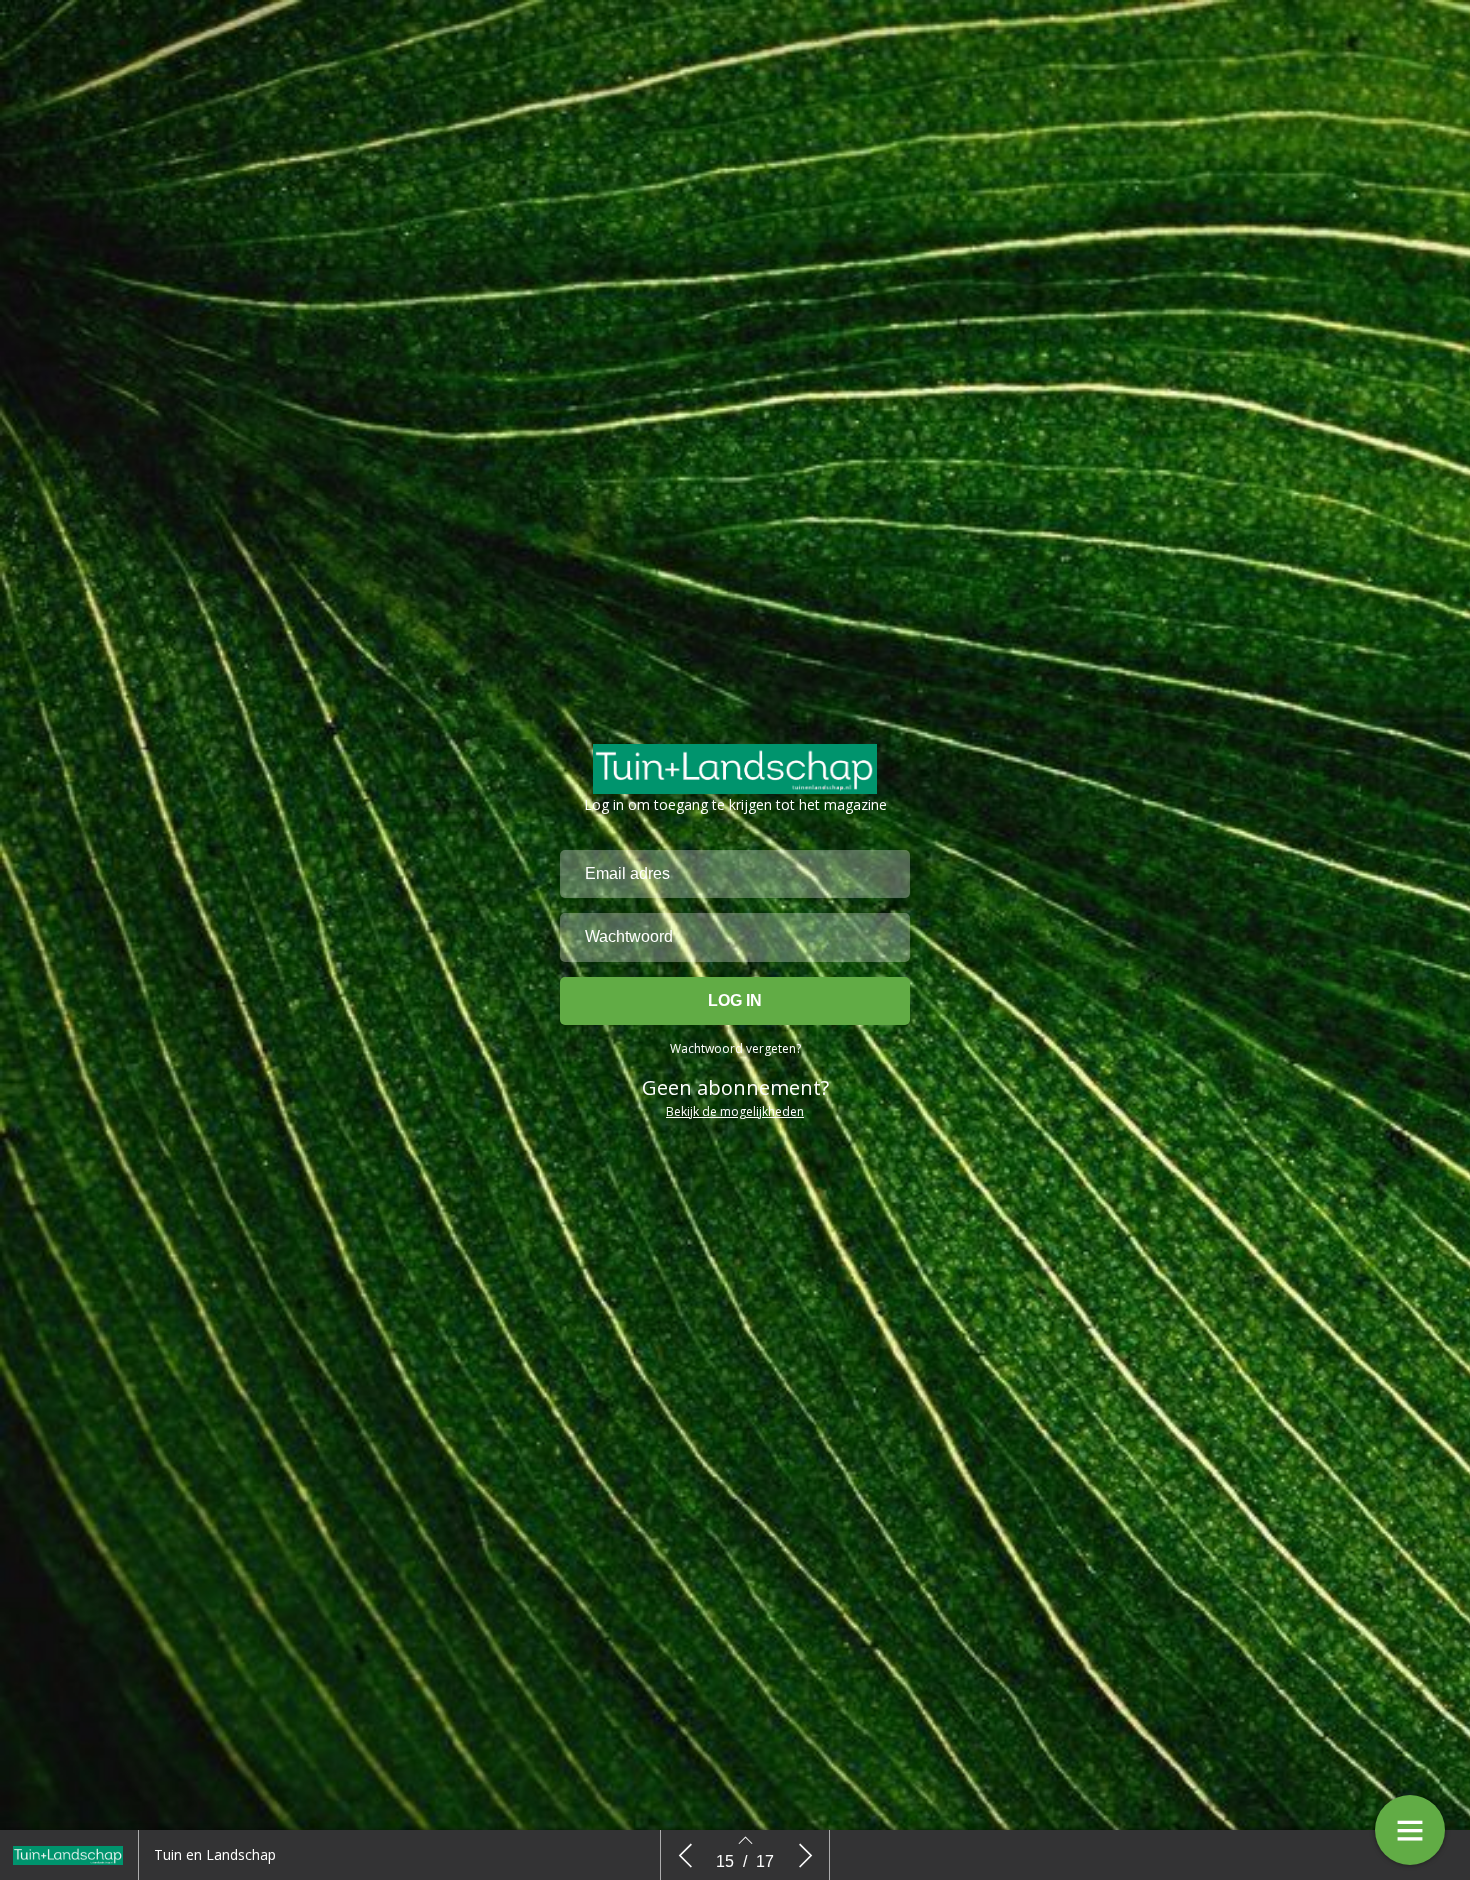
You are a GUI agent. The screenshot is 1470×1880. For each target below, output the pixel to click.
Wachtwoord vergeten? (735, 1048)
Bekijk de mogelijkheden (735, 1111)
